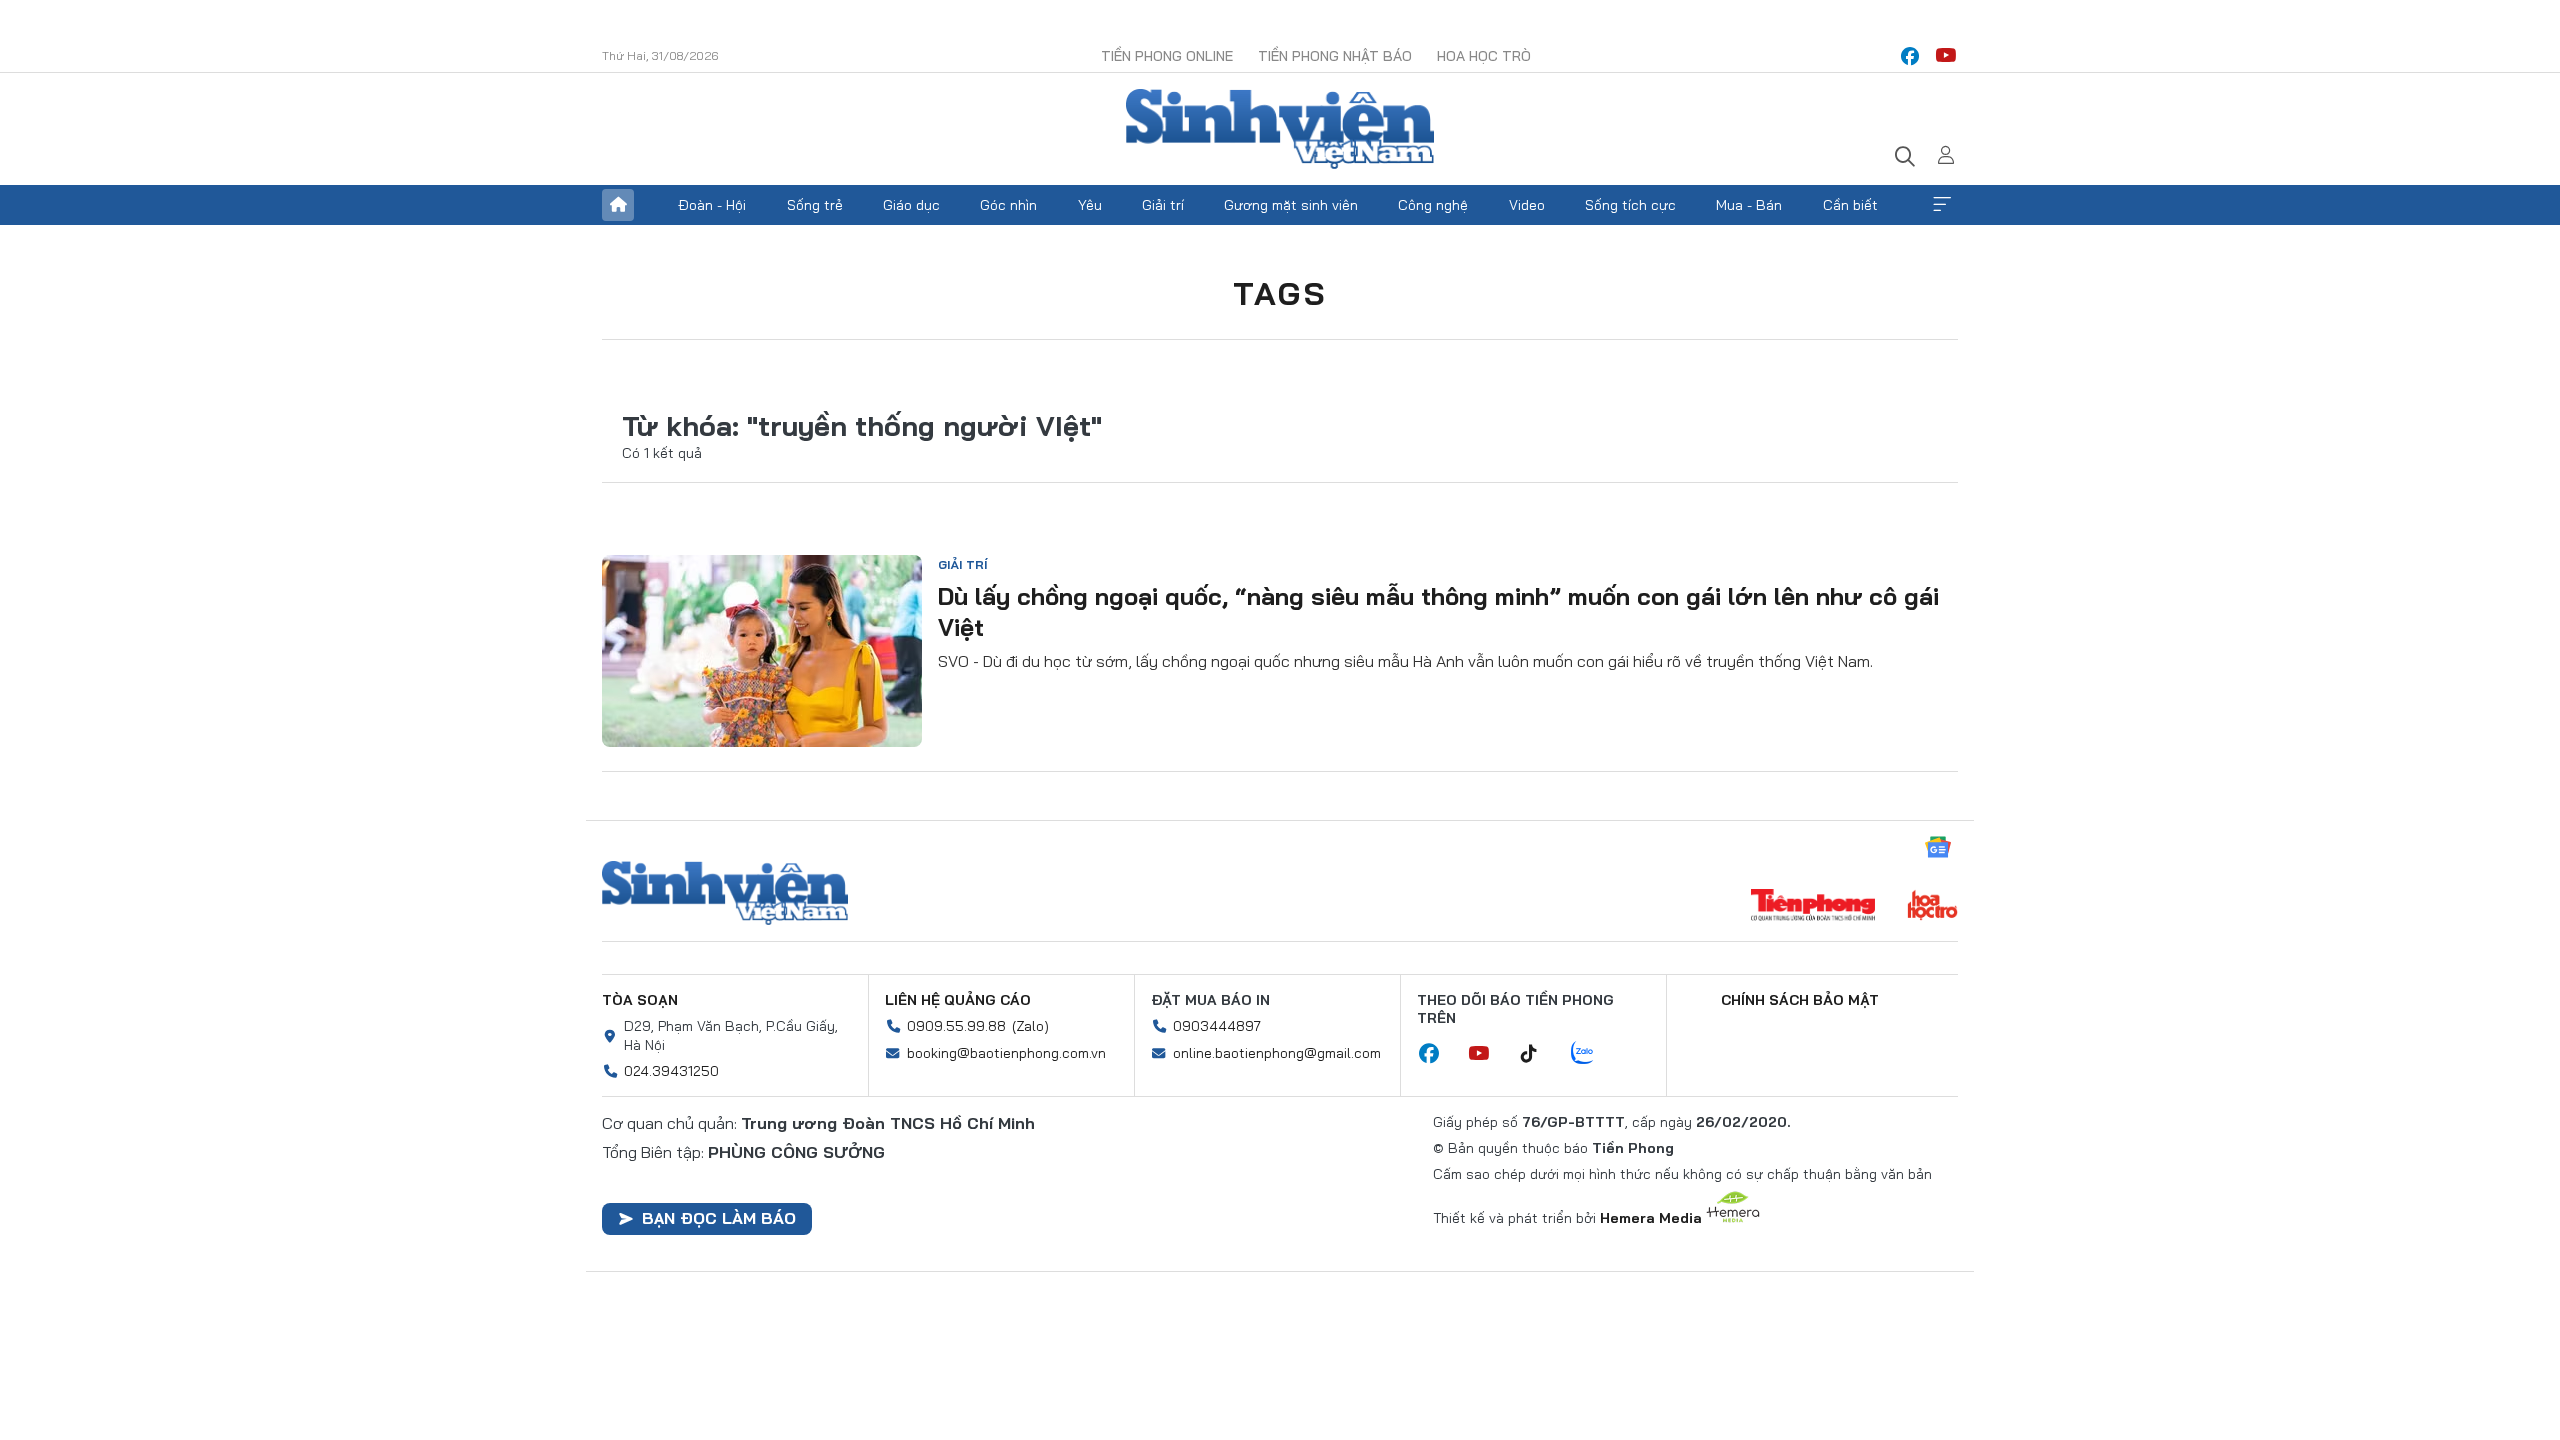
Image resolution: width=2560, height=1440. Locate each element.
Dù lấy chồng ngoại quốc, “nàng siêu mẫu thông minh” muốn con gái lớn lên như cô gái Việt (1438, 611)
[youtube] (1946, 56)
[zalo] (1593, 1054)
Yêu (1090, 205)
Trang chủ (618, 205)
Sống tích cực (1630, 205)
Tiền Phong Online (1167, 56)
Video (1527, 205)
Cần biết (1850, 205)
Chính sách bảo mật (1800, 1000)
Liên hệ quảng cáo (958, 1000)
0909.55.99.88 (956, 1026)
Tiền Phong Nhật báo (1335, 56)
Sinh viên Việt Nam (725, 893)
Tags (1280, 293)
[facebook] (1910, 56)
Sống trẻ (815, 205)
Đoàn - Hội (712, 205)
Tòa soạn (640, 1000)
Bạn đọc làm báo (719, 1218)
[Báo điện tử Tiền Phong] (1813, 907)
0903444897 (1217, 1026)
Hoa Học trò (1484, 56)
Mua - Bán (1749, 205)
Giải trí (1163, 205)
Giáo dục (911, 205)
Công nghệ (1433, 205)
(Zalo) (1030, 1026)
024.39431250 (671, 1071)
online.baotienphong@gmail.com (1277, 1053)
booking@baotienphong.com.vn (1006, 1053)
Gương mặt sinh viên (1291, 205)
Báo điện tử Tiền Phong (1280, 129)
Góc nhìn (1008, 205)
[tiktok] (1539, 1054)
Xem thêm (1942, 205)
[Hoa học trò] (1932, 907)
